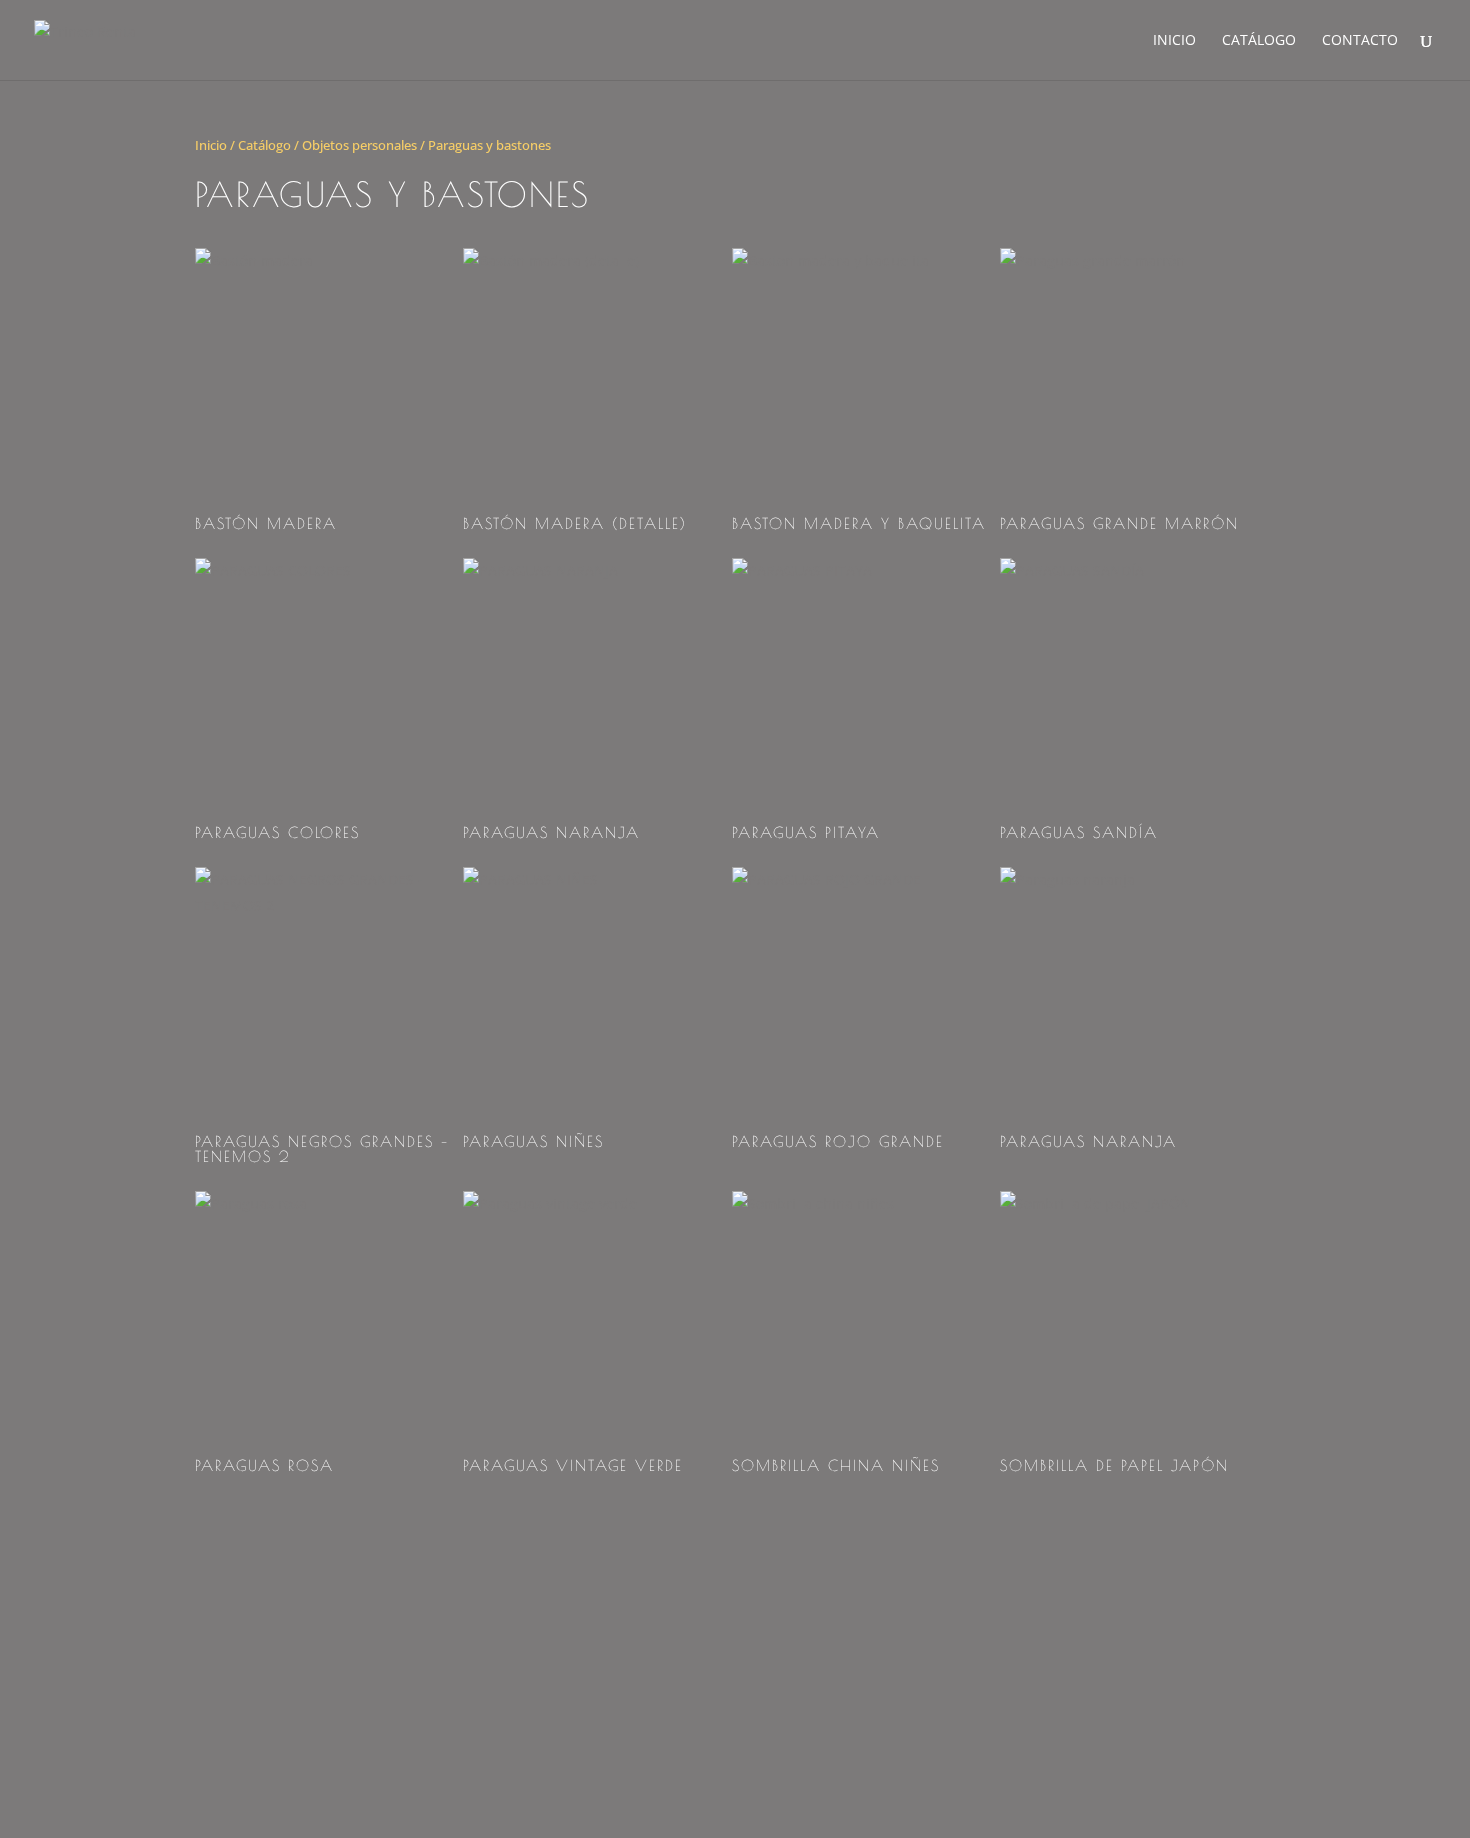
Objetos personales (359, 145)
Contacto (1360, 41)
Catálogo (1259, 41)
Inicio (1174, 41)
